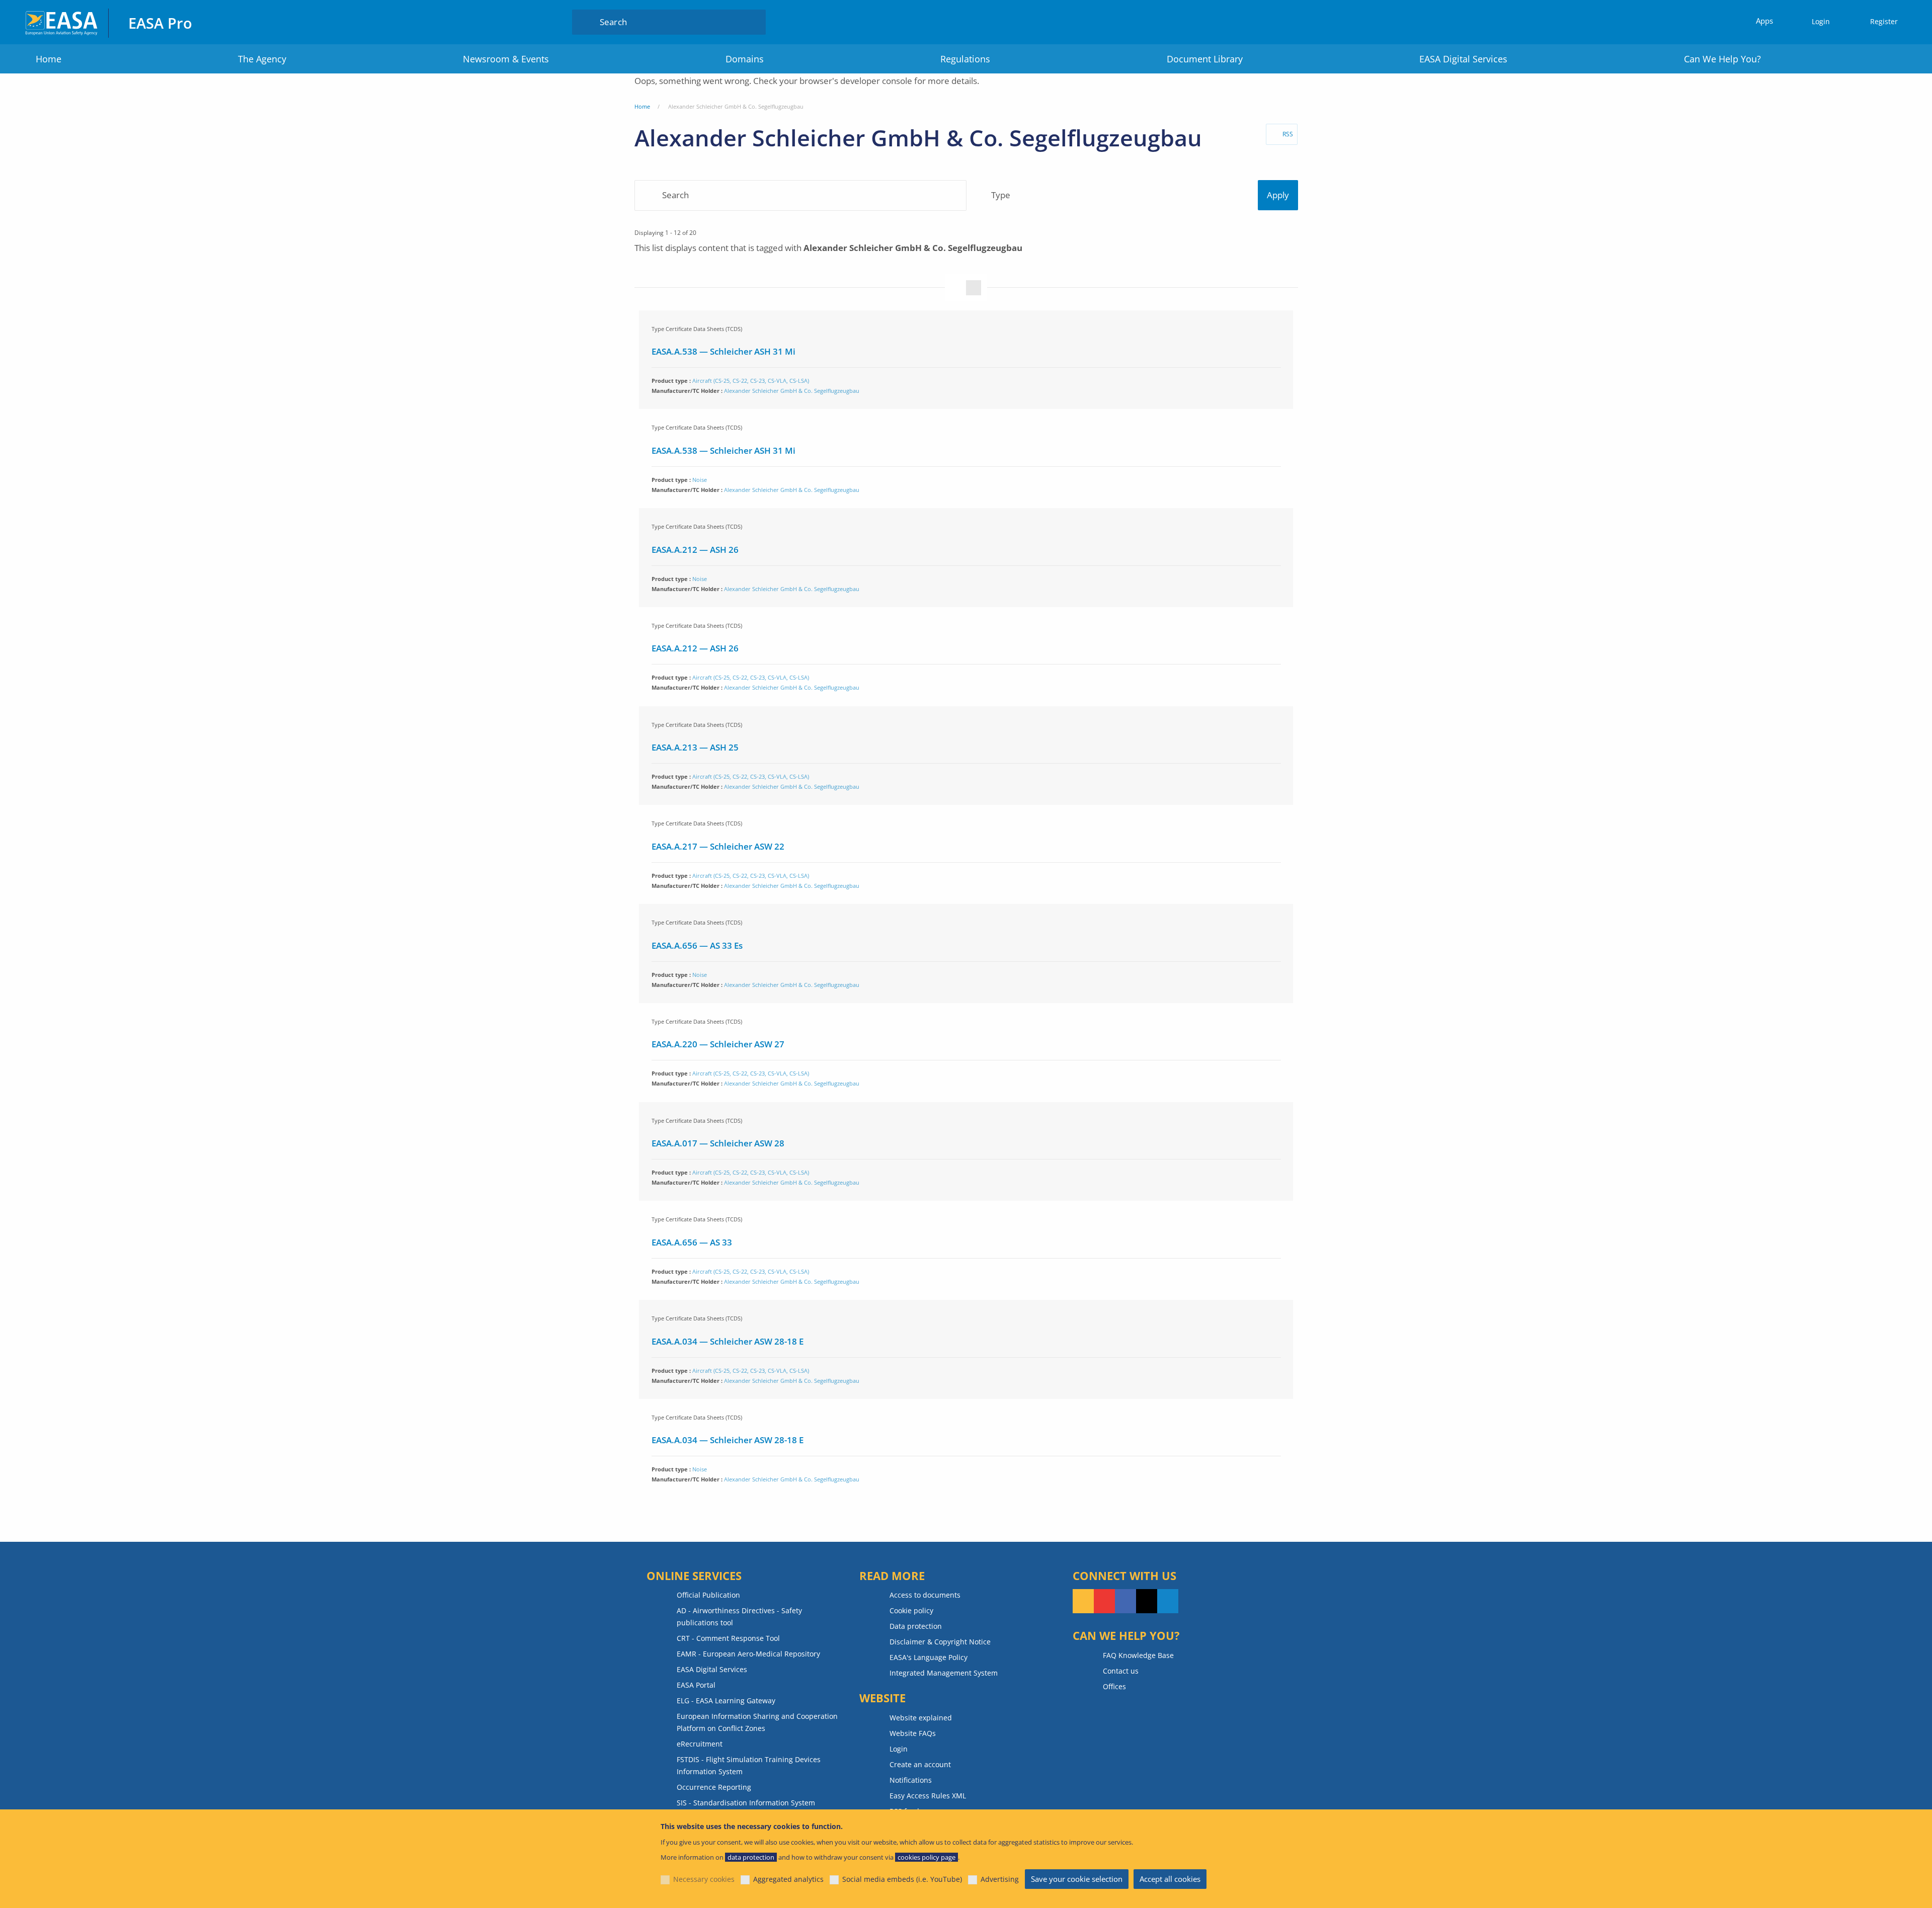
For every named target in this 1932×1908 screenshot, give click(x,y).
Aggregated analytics (788, 1879)
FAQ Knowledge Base (1138, 1655)
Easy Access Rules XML (928, 1796)
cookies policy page (927, 1857)
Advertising (1000, 1879)
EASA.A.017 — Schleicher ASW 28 (718, 1143)
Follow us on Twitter (1147, 1601)
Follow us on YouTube (1104, 1601)
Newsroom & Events (506, 59)
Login (1821, 21)
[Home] (62, 22)
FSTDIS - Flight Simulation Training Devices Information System (749, 1765)
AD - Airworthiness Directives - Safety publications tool (739, 1616)
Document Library (1205, 59)
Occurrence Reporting (714, 1787)
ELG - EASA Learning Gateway (726, 1700)
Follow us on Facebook (1125, 1601)
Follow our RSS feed (1083, 1601)
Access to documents (925, 1595)
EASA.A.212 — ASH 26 (695, 550)
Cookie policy (911, 1610)
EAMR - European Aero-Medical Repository (748, 1654)
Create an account (920, 1764)
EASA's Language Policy (929, 1657)
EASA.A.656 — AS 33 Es (697, 945)
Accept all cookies (1170, 1879)
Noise (700, 480)
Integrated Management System (944, 1673)
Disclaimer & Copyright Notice (940, 1642)
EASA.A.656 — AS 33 (692, 1242)
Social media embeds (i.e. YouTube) (902, 1879)
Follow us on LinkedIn (1168, 1601)
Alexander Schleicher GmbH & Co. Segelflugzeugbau (792, 391)
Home (49, 59)
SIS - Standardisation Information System (746, 1803)
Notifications (911, 1780)
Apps (1764, 21)
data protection (751, 1857)
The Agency (262, 59)
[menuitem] (1816, 22)
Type (1001, 195)
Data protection (916, 1626)
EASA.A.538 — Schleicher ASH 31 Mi (723, 351)
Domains (745, 59)
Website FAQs (913, 1733)
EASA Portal (696, 1685)
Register (1884, 21)
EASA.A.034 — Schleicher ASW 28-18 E (728, 1341)
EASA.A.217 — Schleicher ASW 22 (718, 846)
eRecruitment (700, 1744)
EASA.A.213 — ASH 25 (695, 747)
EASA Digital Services (1463, 59)
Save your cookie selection (1077, 1879)
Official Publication (708, 1595)
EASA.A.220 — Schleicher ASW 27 (718, 1044)
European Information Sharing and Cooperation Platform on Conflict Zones (757, 1722)
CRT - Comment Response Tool (728, 1638)
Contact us (1121, 1671)
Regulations (965, 59)
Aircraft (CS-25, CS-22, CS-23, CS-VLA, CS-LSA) (751, 381)
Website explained (921, 1718)
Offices (1114, 1686)
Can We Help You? (1722, 59)
